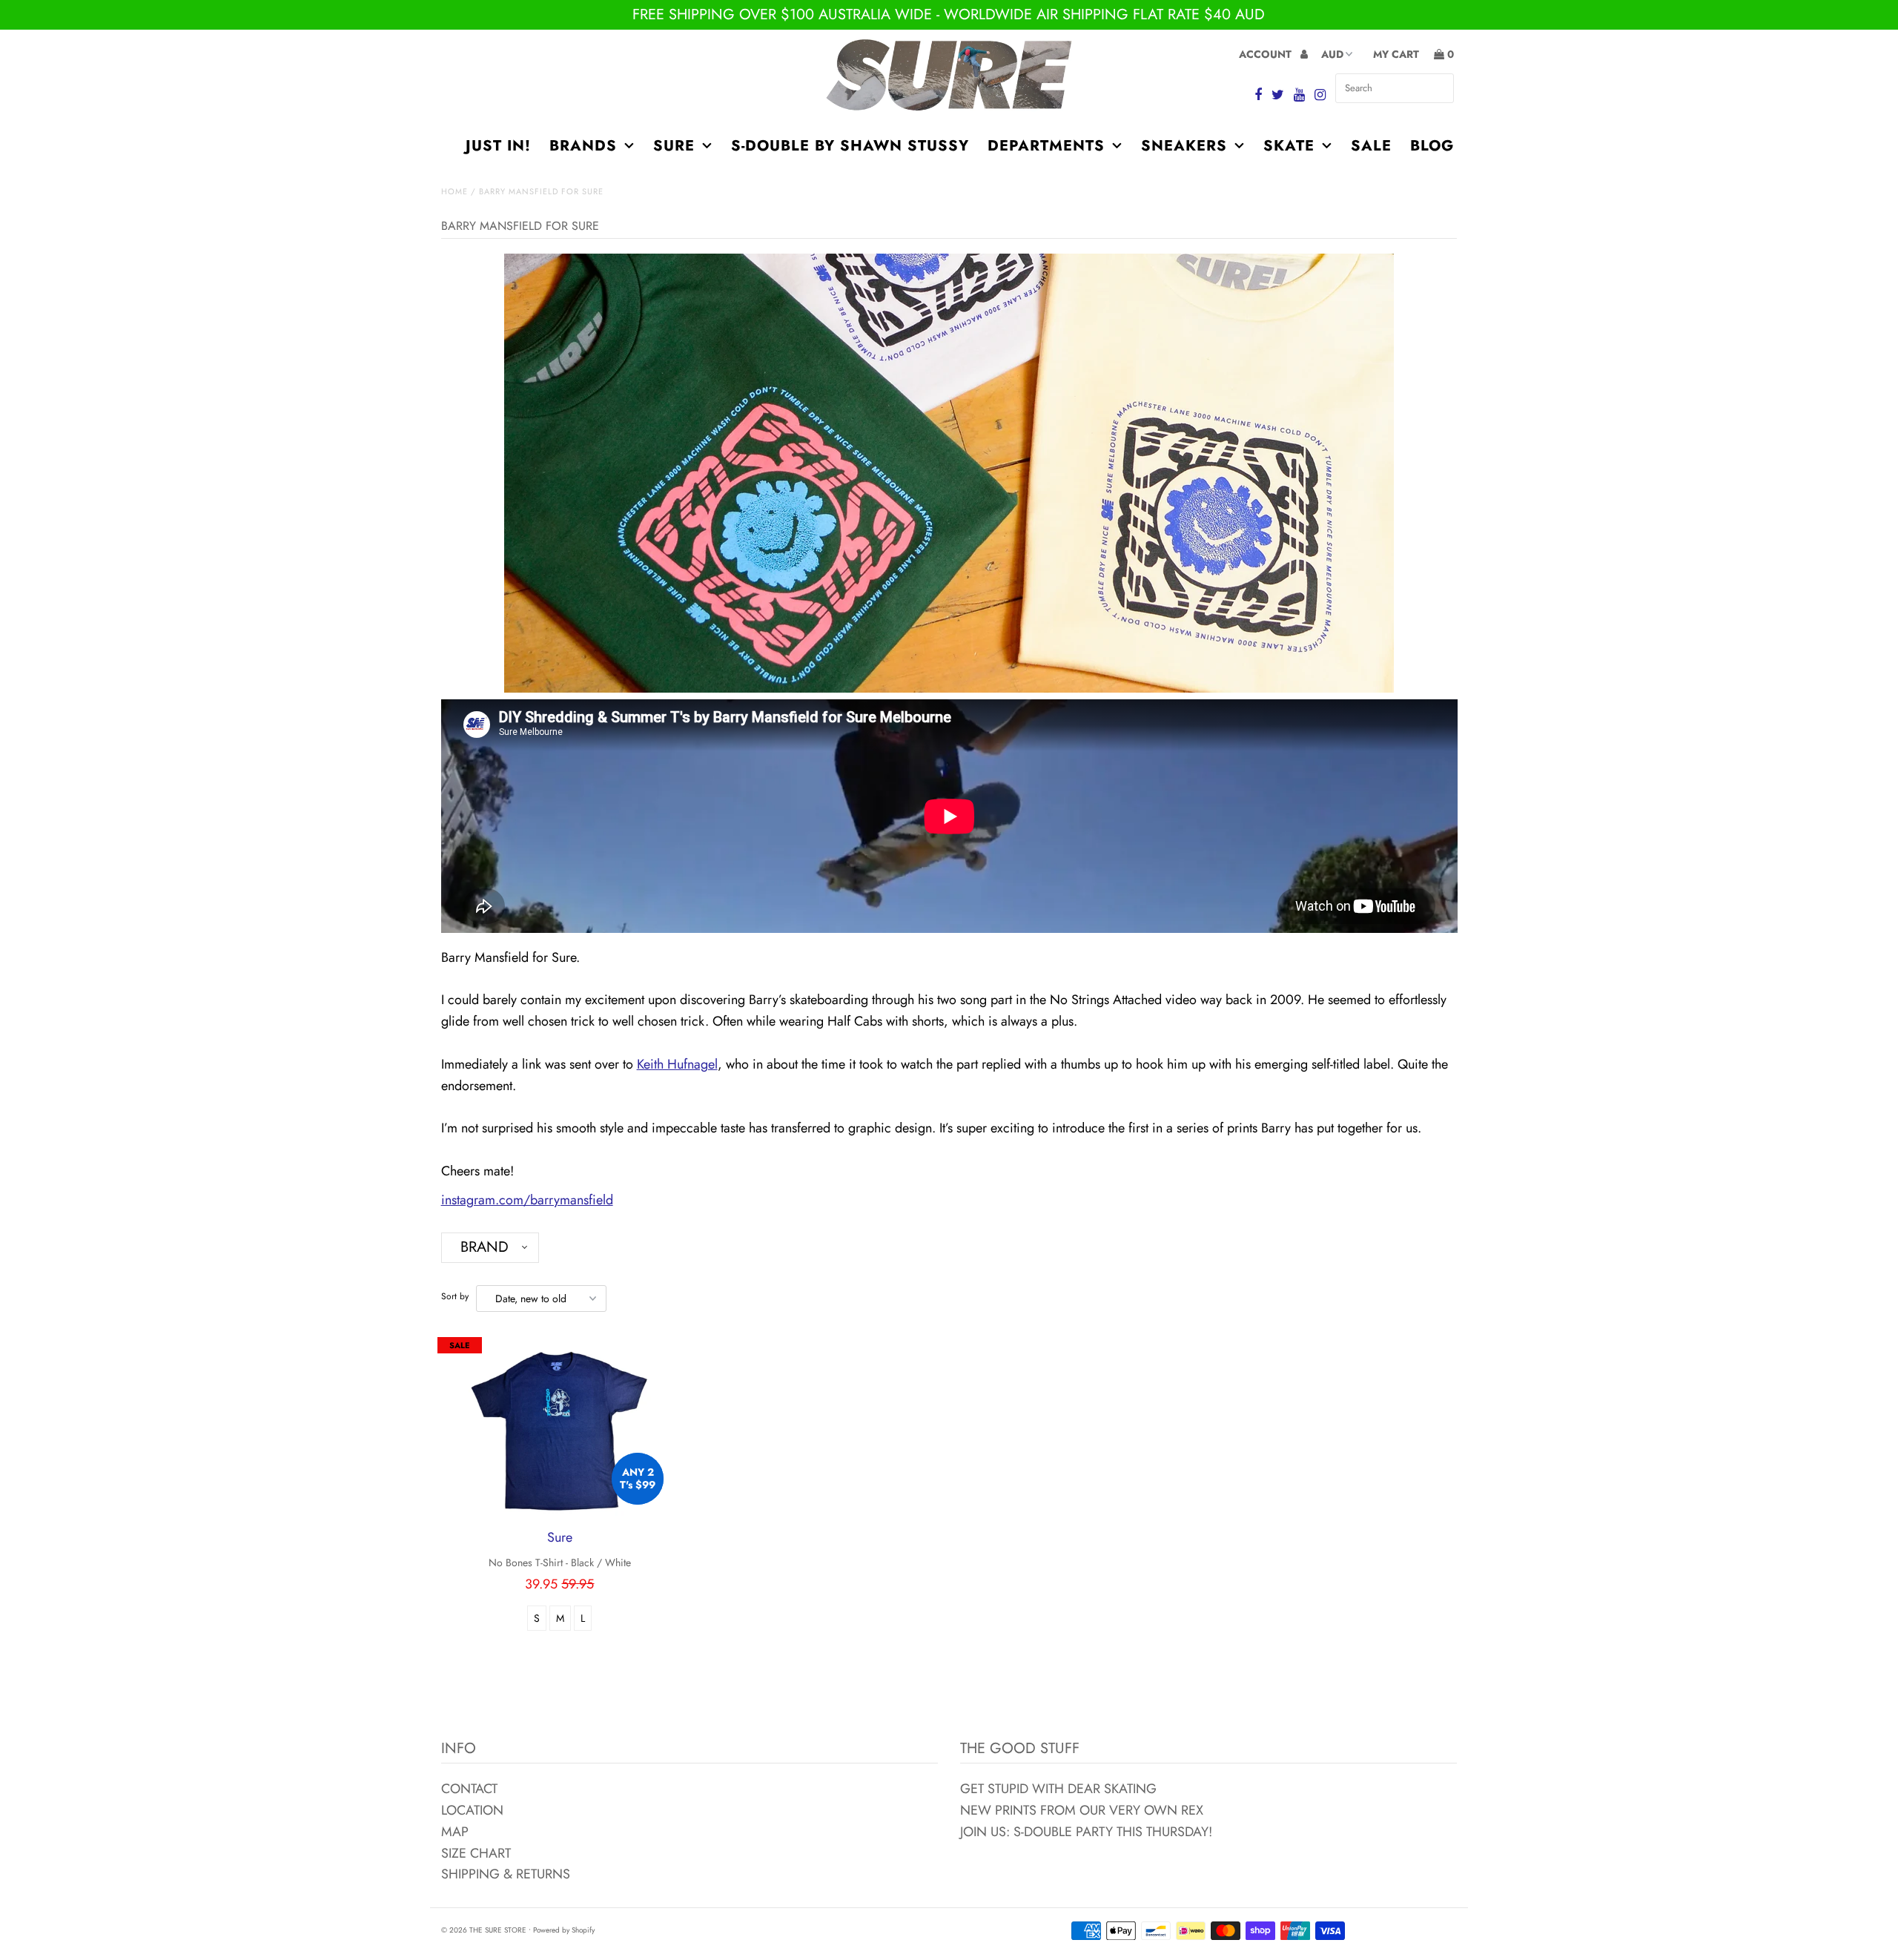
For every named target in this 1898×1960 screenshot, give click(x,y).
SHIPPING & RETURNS (506, 1874)
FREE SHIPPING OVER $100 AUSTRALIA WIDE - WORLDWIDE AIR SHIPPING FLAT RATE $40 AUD (949, 14)
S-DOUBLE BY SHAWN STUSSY (850, 146)
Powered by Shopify (564, 1930)
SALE (1371, 146)
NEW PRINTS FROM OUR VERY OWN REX (1082, 1810)
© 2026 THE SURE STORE (484, 1930)
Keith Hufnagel (677, 1064)
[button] (490, 1248)
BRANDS (583, 146)
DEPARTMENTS (1046, 146)
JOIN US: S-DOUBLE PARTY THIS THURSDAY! (1086, 1832)
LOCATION (472, 1810)
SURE (674, 146)
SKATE (1289, 146)
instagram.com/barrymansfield (527, 1200)
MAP (455, 1832)
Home (454, 191)
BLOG (1432, 146)
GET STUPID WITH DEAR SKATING (1058, 1789)
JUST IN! (498, 146)
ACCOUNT (1267, 54)
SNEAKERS (1184, 146)
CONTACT (469, 1789)
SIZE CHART (476, 1853)
